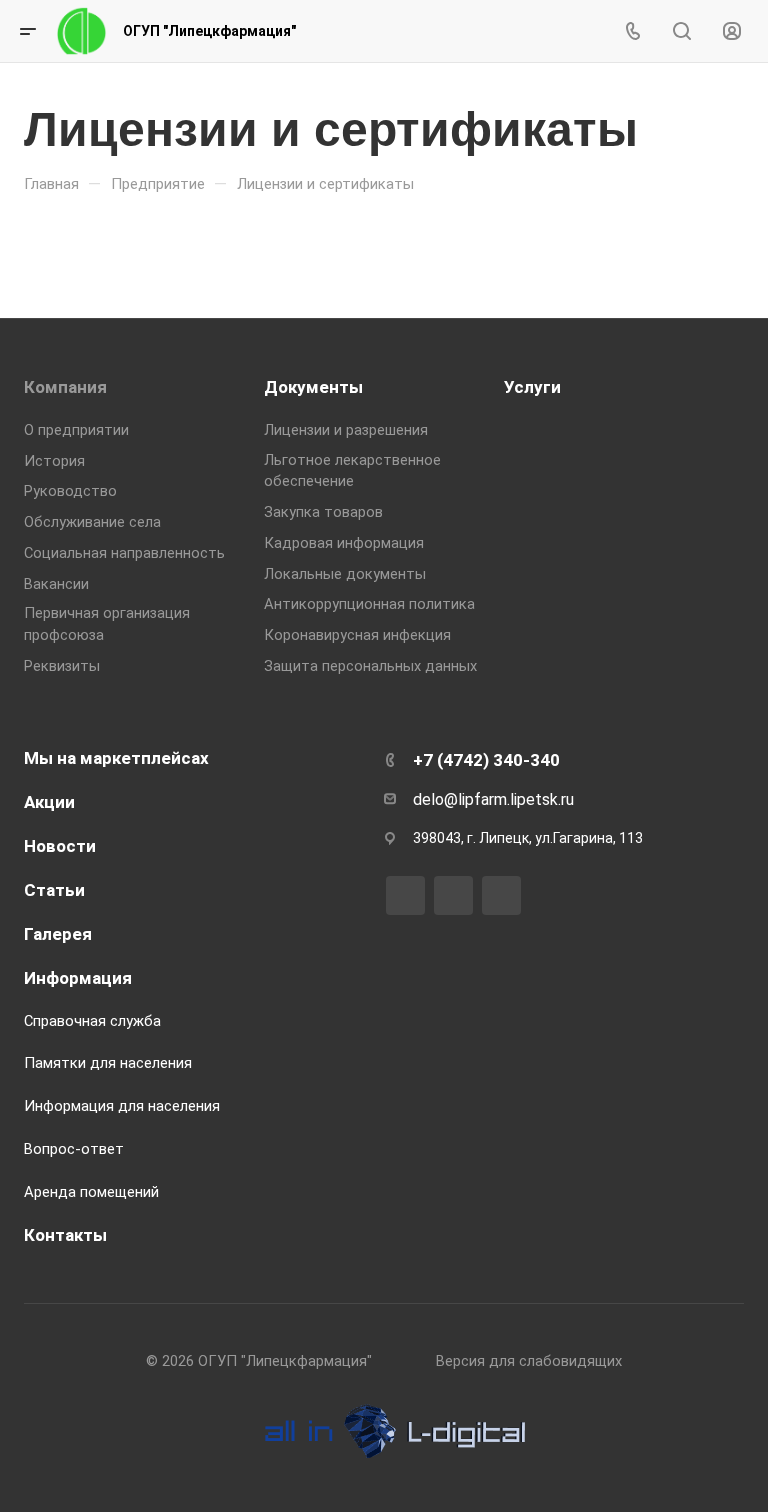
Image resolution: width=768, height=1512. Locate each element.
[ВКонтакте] (405, 895)
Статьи (54, 890)
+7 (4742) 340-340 (486, 760)
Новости (60, 846)
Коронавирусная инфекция (357, 635)
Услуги (532, 387)
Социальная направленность (124, 553)
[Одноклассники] (501, 895)
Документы (313, 387)
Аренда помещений (91, 1192)
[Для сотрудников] (732, 31)
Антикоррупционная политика (369, 604)
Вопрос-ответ (74, 1149)
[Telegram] (453, 895)
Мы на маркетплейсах (116, 758)
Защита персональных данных (370, 666)
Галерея (58, 934)
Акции (49, 802)
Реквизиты (62, 666)
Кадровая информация (344, 543)
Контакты (65, 1235)
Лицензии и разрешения (346, 430)
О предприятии (76, 430)
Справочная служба (92, 1021)
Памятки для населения (108, 1063)
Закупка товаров (323, 512)
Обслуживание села (92, 522)
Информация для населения (122, 1106)
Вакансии (56, 584)
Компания (65, 387)
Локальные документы (345, 574)
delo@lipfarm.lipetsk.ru (493, 799)
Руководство (70, 491)
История (54, 461)
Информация (78, 978)
